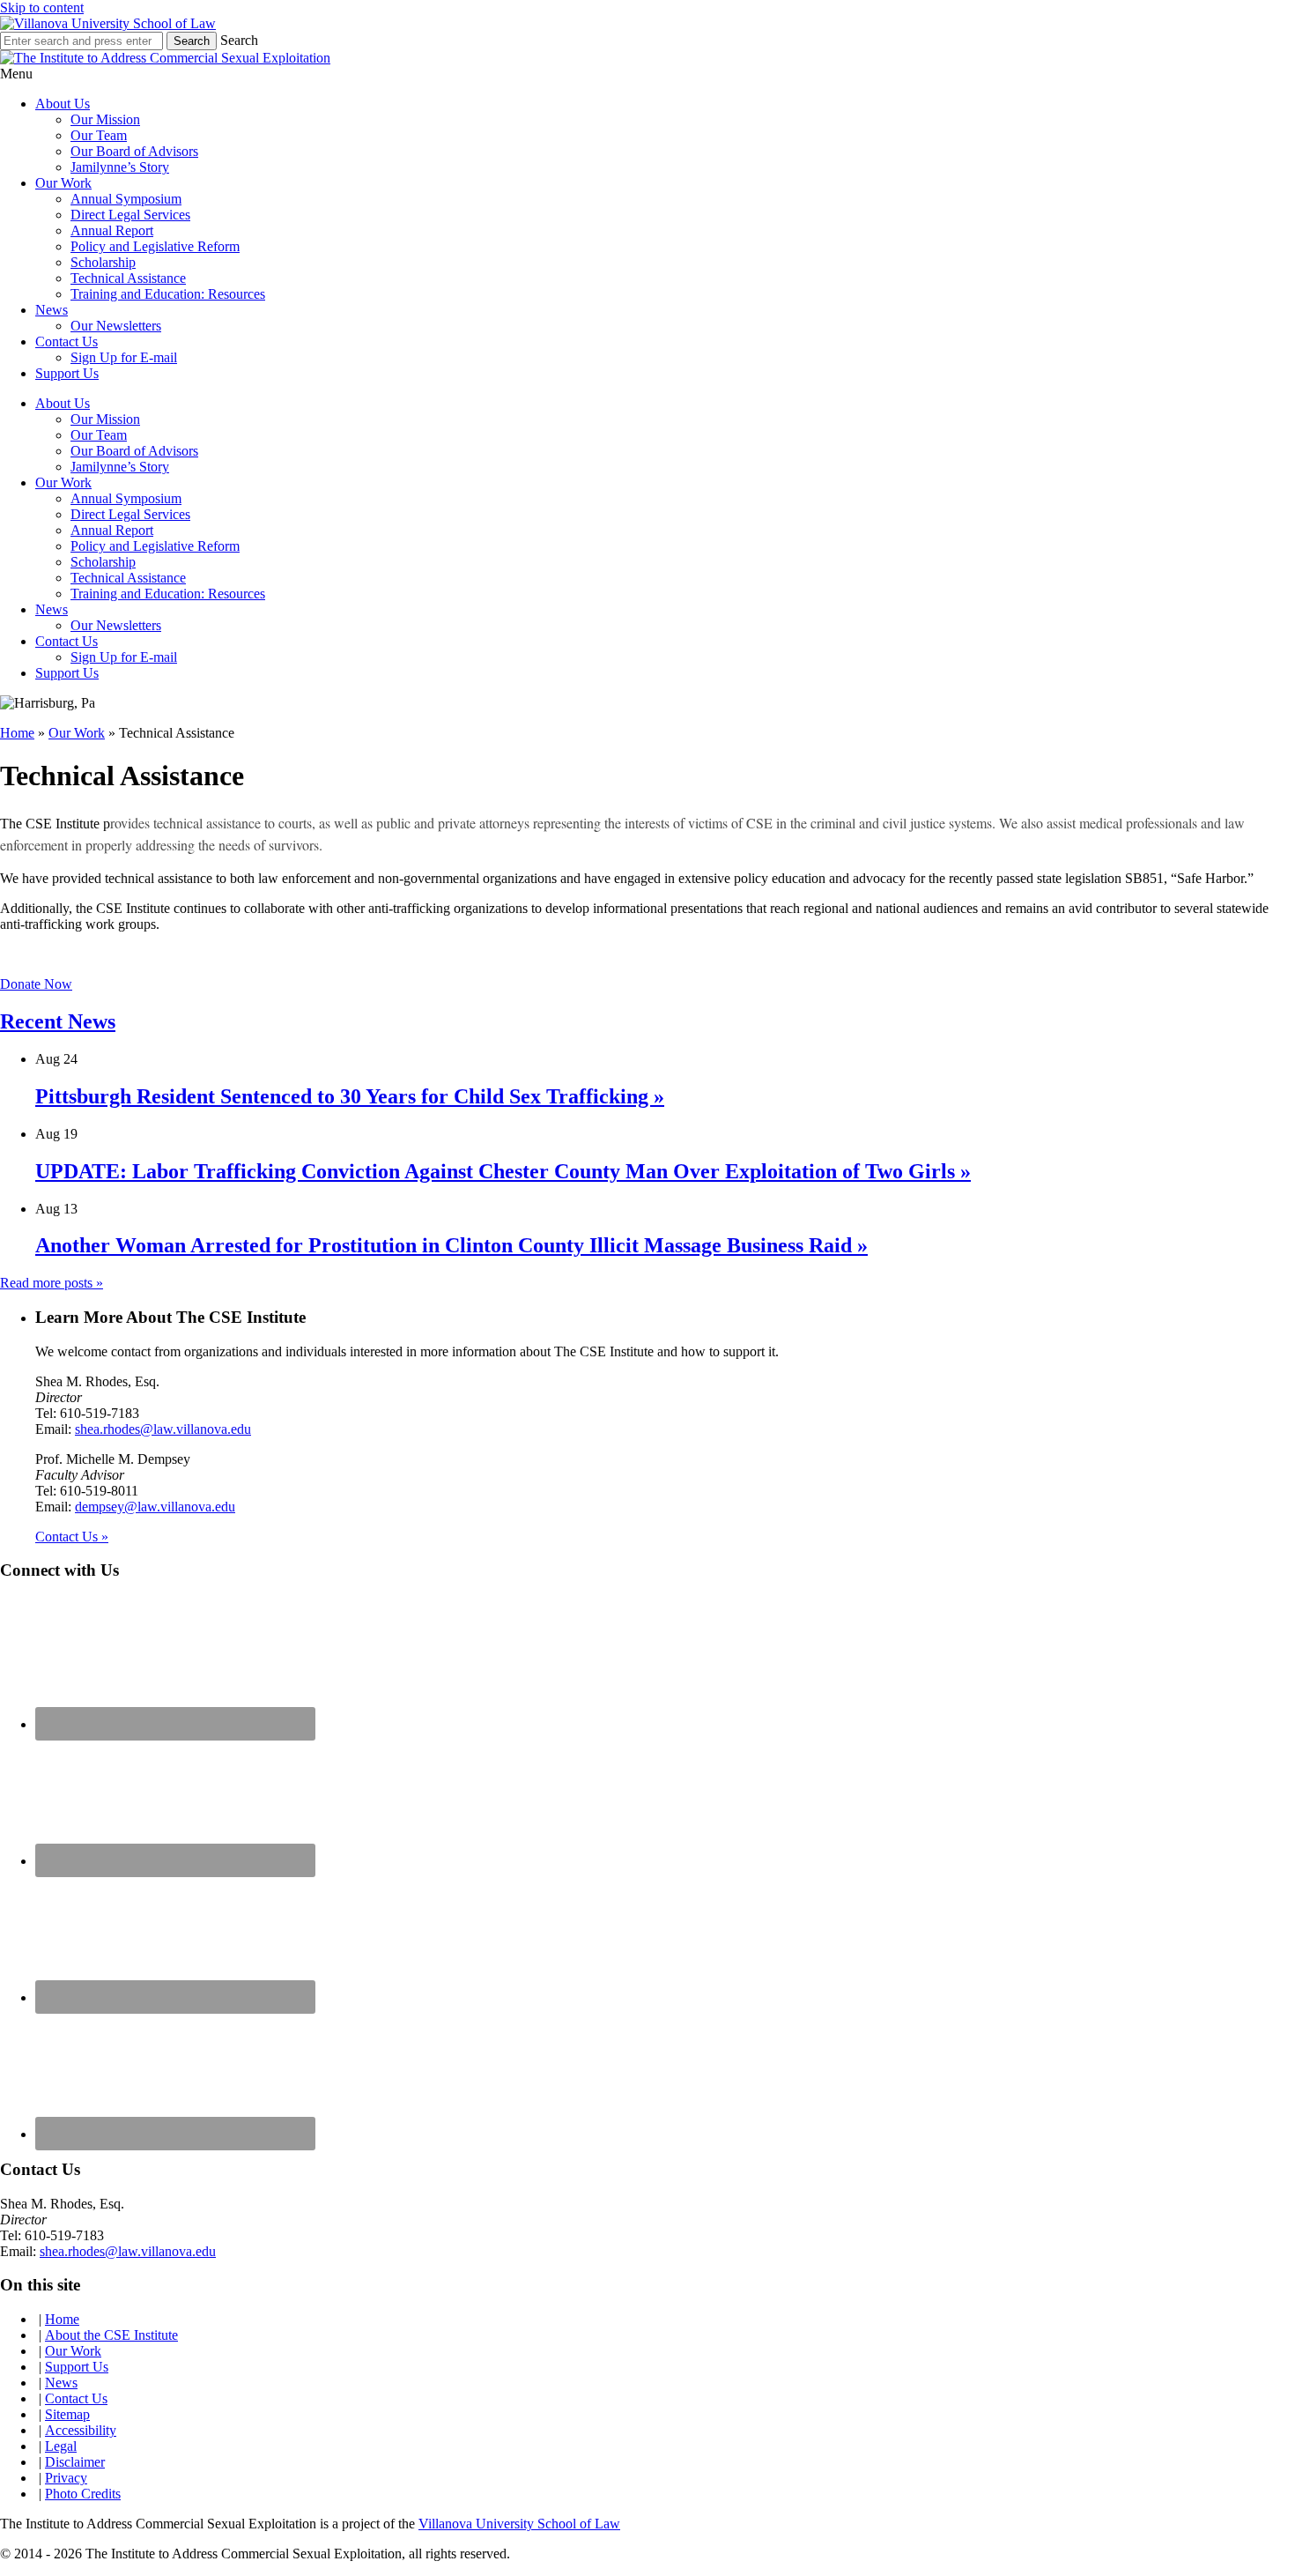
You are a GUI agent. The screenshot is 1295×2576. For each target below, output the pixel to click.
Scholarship (103, 262)
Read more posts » (52, 1283)
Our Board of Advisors (134, 151)
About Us (63, 104)
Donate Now (36, 984)
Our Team (99, 135)
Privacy (66, 2478)
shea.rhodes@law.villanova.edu (163, 1429)
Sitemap (67, 2414)
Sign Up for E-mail (124, 357)
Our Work (63, 183)
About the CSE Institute (111, 2335)
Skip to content (42, 7)
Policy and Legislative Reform (155, 246)
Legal (61, 2446)
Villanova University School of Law (519, 2524)
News (52, 310)
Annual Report (112, 230)
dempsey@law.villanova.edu (155, 1507)
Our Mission (105, 119)
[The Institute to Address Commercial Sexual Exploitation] (108, 23)
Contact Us (67, 341)
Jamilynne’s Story (120, 167)
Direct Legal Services (130, 215)
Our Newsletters (116, 326)
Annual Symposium (126, 199)
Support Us (67, 373)
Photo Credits (83, 2494)
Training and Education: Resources (168, 294)
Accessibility (81, 2430)
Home (17, 733)
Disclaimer (75, 2462)
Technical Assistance (128, 278)
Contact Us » (72, 1537)
